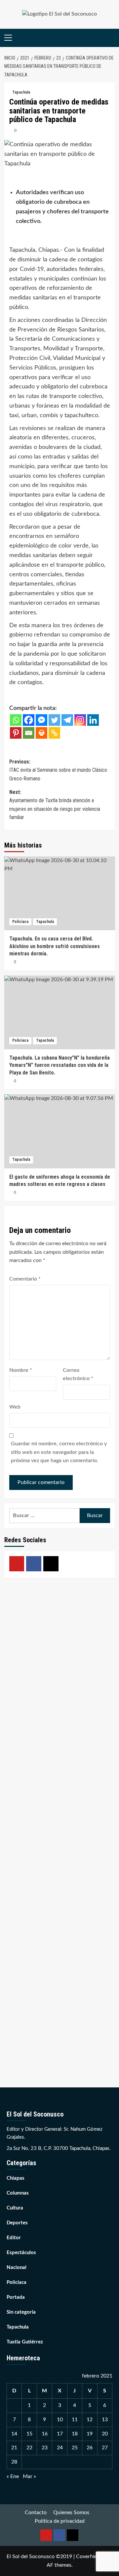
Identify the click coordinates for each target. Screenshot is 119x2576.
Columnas (18, 2193)
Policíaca (20, 922)
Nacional (17, 2268)
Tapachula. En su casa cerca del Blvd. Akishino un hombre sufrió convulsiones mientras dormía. (55, 946)
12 (90, 2420)
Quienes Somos (71, 2512)
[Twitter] (54, 720)
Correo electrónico (78, 1375)
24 (60, 2448)
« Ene (13, 2476)
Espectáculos (21, 2253)
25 (75, 2448)
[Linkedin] (93, 720)
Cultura (15, 2208)
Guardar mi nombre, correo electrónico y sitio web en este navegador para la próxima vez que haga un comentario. (59, 1452)
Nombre (21, 1370)
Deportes (17, 2223)
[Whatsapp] (16, 720)
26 (90, 2448)
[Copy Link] (54, 733)
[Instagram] (80, 720)
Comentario (25, 1279)
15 (29, 2434)
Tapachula (21, 92)
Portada (16, 2297)
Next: (55, 805)
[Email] (29, 733)
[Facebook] (29, 720)
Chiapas (16, 2178)
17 (60, 2434)
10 (60, 2420)
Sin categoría (21, 2312)
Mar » (29, 2476)
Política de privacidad (60, 2521)
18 (75, 2434)
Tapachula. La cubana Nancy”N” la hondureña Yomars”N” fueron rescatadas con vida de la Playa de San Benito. (59, 1065)
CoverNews (90, 2556)
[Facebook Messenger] (41, 720)
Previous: (58, 770)
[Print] (41, 733)
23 (45, 2448)
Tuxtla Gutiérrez (25, 2342)
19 (90, 2434)
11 (75, 2420)
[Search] (111, 38)
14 (14, 2434)
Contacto (36, 2512)
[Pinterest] (16, 733)
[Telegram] (67, 720)
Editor (14, 2238)
